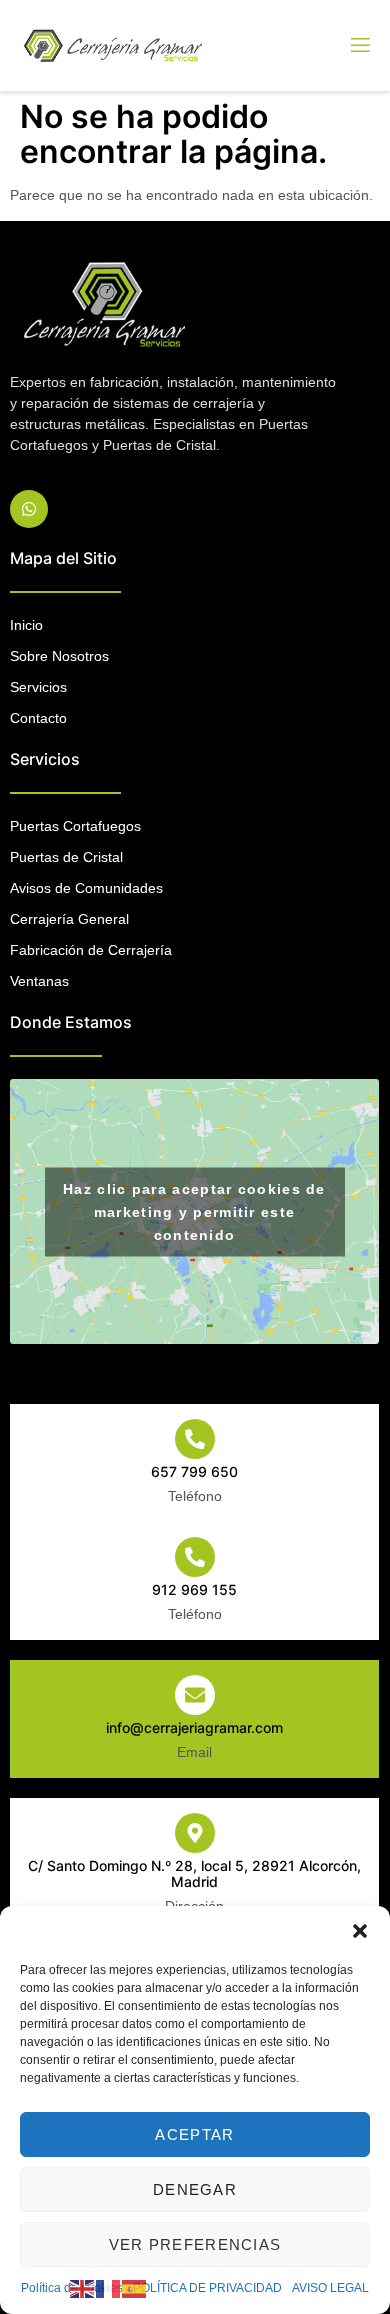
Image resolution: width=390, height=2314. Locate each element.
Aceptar (194, 2134)
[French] (109, 2288)
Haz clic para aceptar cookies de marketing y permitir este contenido (194, 1211)
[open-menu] (359, 45)
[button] (360, 1931)
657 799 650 (194, 1471)
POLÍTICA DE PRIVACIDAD (207, 2288)
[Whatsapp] (29, 509)
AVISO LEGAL (330, 2288)
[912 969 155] (195, 1557)
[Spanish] (135, 2288)
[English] (83, 2288)
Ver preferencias (195, 2244)
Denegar (195, 2189)
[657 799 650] (195, 1439)
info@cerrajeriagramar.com (194, 1727)
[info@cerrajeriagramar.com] (195, 1695)
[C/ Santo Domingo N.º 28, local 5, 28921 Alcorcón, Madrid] (195, 1833)
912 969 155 (194, 1589)
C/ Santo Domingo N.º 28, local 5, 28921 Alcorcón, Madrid (194, 1874)
